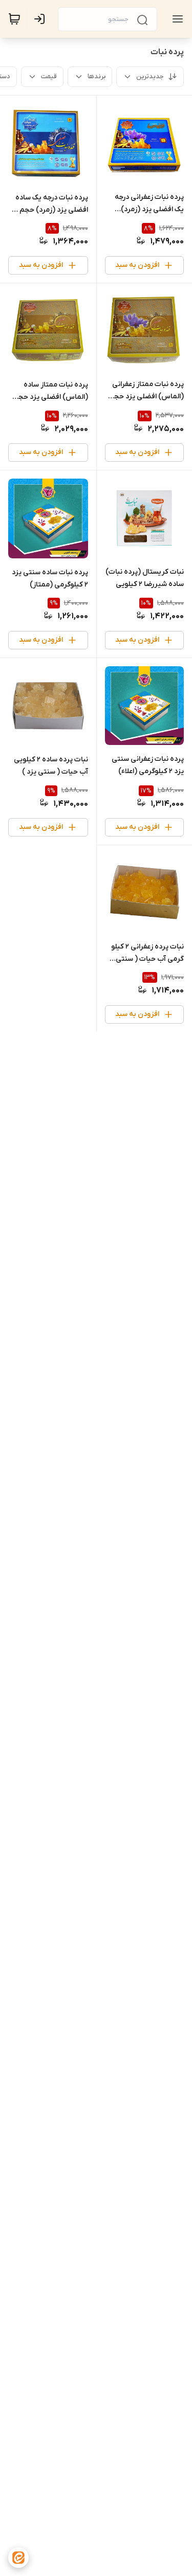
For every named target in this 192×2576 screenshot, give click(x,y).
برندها (97, 76)
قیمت (49, 76)
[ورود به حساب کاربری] (41, 19)
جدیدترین (150, 76)
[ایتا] (18, 2558)
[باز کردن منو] (176, 19)
